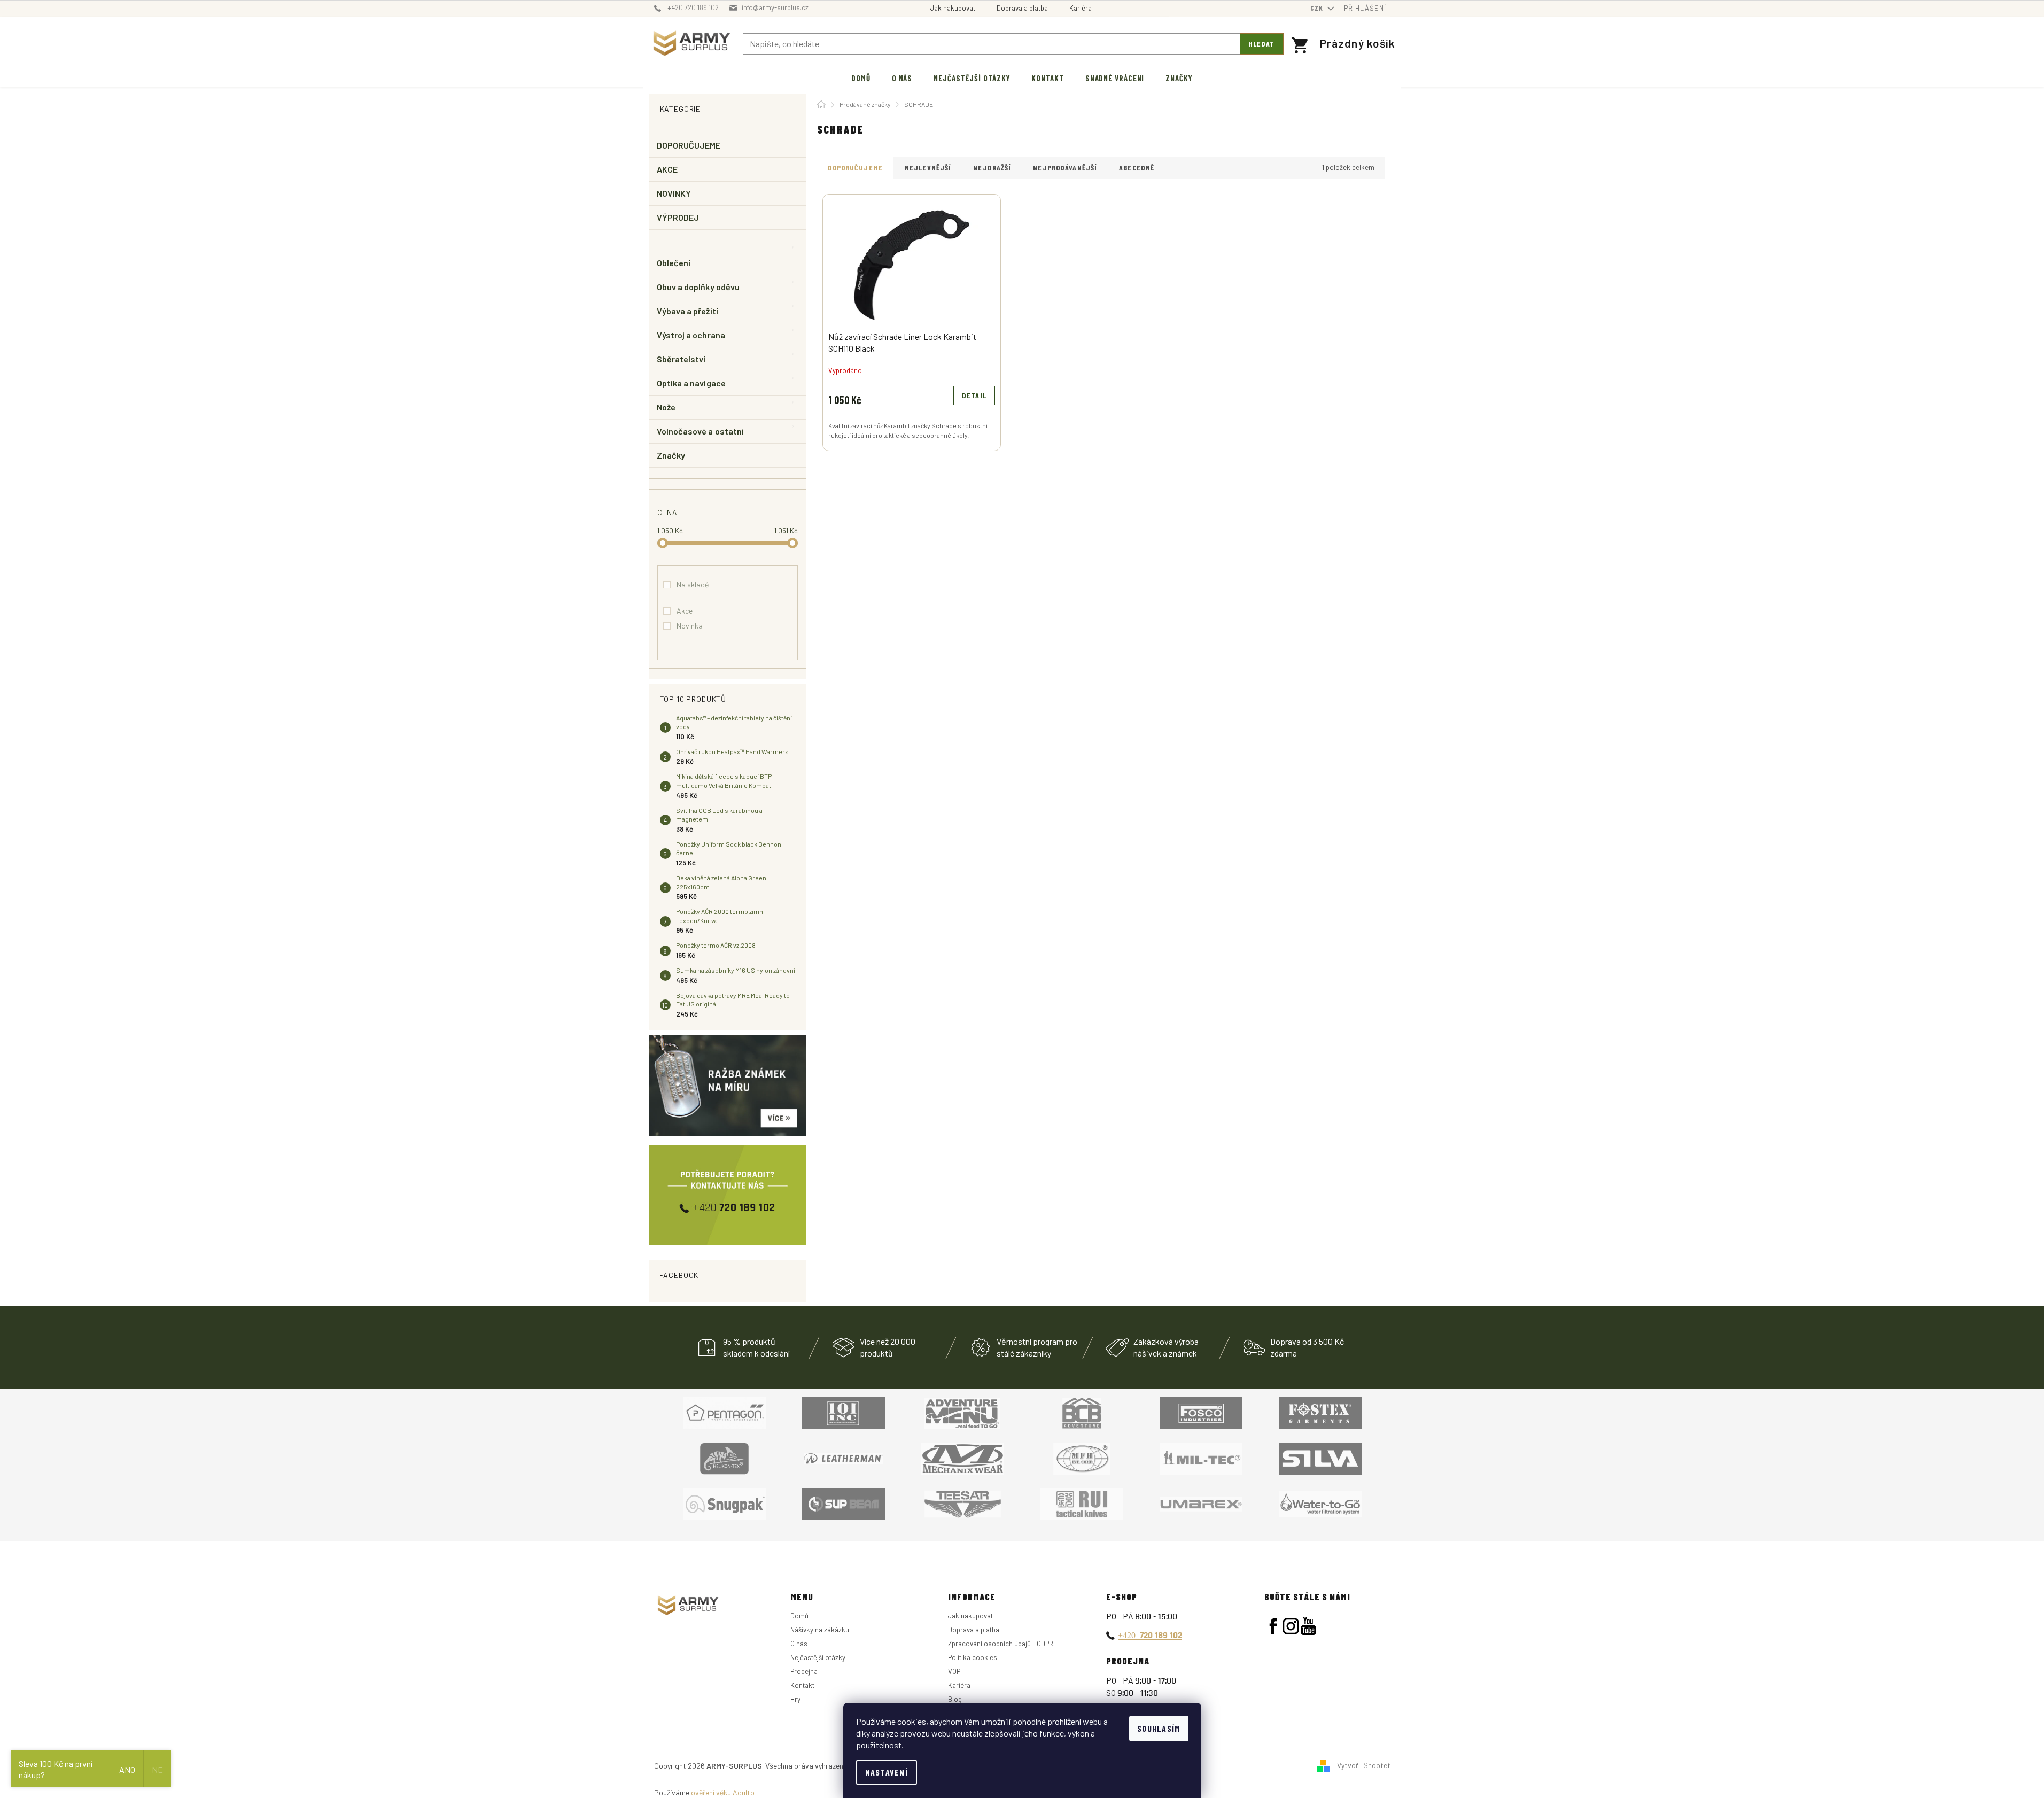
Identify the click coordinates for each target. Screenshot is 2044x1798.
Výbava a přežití (687, 311)
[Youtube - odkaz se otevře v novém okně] (1308, 1626)
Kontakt (802, 1685)
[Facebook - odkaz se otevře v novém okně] (1273, 1626)
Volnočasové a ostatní (701, 431)
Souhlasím (1159, 1728)
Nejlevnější (928, 168)
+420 (1150, 1635)
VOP (954, 1671)
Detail (974, 395)
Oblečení (674, 263)
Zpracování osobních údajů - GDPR (1001, 1644)
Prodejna (804, 1671)
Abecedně (1137, 168)
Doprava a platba (1022, 8)
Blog (955, 1699)
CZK (1318, 8)
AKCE (667, 169)
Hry (795, 1699)
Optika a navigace (691, 383)
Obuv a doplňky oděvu (698, 287)
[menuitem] (861, 78)
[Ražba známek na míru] (728, 1085)
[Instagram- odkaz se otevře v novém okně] (1291, 1626)
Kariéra (1081, 8)
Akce (685, 611)
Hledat (1262, 44)
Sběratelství (681, 359)
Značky (671, 455)
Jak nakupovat (953, 8)
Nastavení (887, 1772)
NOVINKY (674, 193)
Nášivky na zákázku (820, 1630)
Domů (799, 1616)
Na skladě (693, 584)
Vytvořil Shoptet (1364, 1765)
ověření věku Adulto (723, 1792)
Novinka (690, 626)
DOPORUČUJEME (689, 145)
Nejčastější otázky (818, 1657)
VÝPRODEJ (678, 217)
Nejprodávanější (1065, 168)
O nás (799, 1644)
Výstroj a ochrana (691, 335)
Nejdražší (992, 168)
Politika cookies (973, 1657)
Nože (666, 407)
